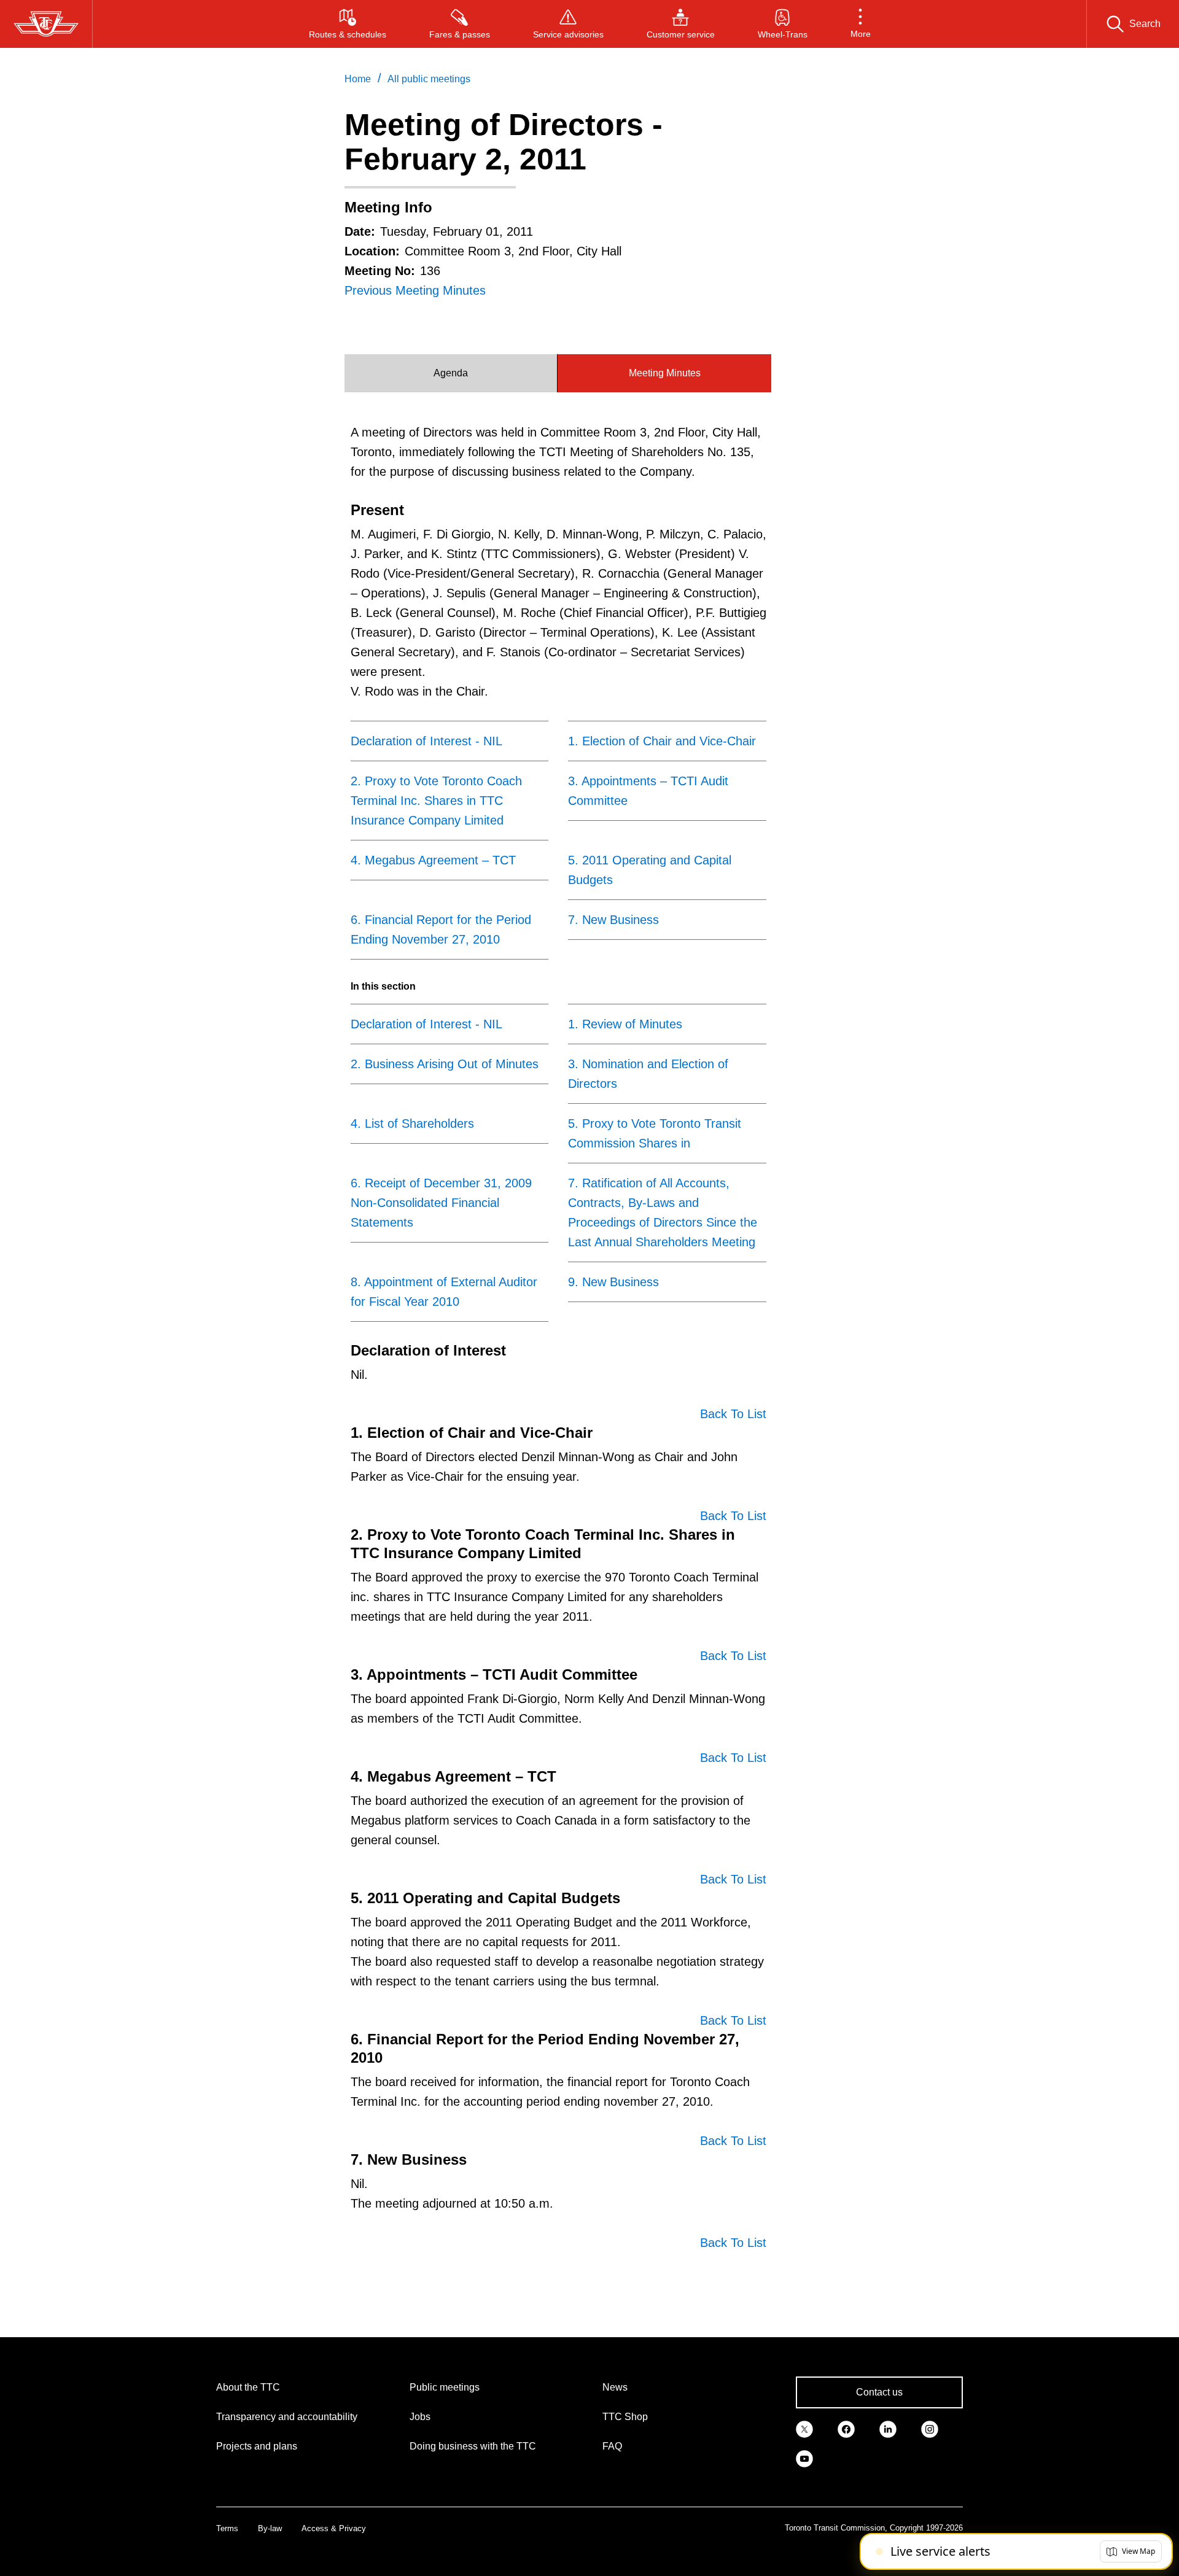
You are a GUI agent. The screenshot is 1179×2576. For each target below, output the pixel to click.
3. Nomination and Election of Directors (648, 1074)
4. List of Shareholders (412, 1123)
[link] (804, 2428)
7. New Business (613, 920)
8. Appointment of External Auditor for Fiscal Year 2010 (444, 1292)
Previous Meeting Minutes (415, 290)
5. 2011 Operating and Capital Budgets (650, 870)
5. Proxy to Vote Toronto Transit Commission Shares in (655, 1133)
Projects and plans (257, 2446)
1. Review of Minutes (625, 1024)
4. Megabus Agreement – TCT (433, 860)
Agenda (451, 373)
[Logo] (46, 24)
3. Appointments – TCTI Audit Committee (648, 791)
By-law (270, 2528)
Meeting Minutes (665, 373)
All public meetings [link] (429, 79)
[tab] (451, 373)
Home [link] (358, 79)
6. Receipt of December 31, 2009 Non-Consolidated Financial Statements (441, 1203)
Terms (227, 2528)
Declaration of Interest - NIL (426, 741)
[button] (861, 24)
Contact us (879, 2392)
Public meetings (445, 2387)
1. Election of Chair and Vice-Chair (662, 741)
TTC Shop (625, 2417)
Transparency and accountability (287, 2417)
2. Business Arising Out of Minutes (445, 1064)
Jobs (420, 2417)
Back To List (733, 1414)
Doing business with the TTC (473, 2446)
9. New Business (613, 1282)
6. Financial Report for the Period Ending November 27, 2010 (441, 929)
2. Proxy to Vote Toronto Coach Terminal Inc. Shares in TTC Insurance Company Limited (436, 801)
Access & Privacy (334, 2528)
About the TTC (248, 2387)
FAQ (612, 2446)
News (615, 2387)
